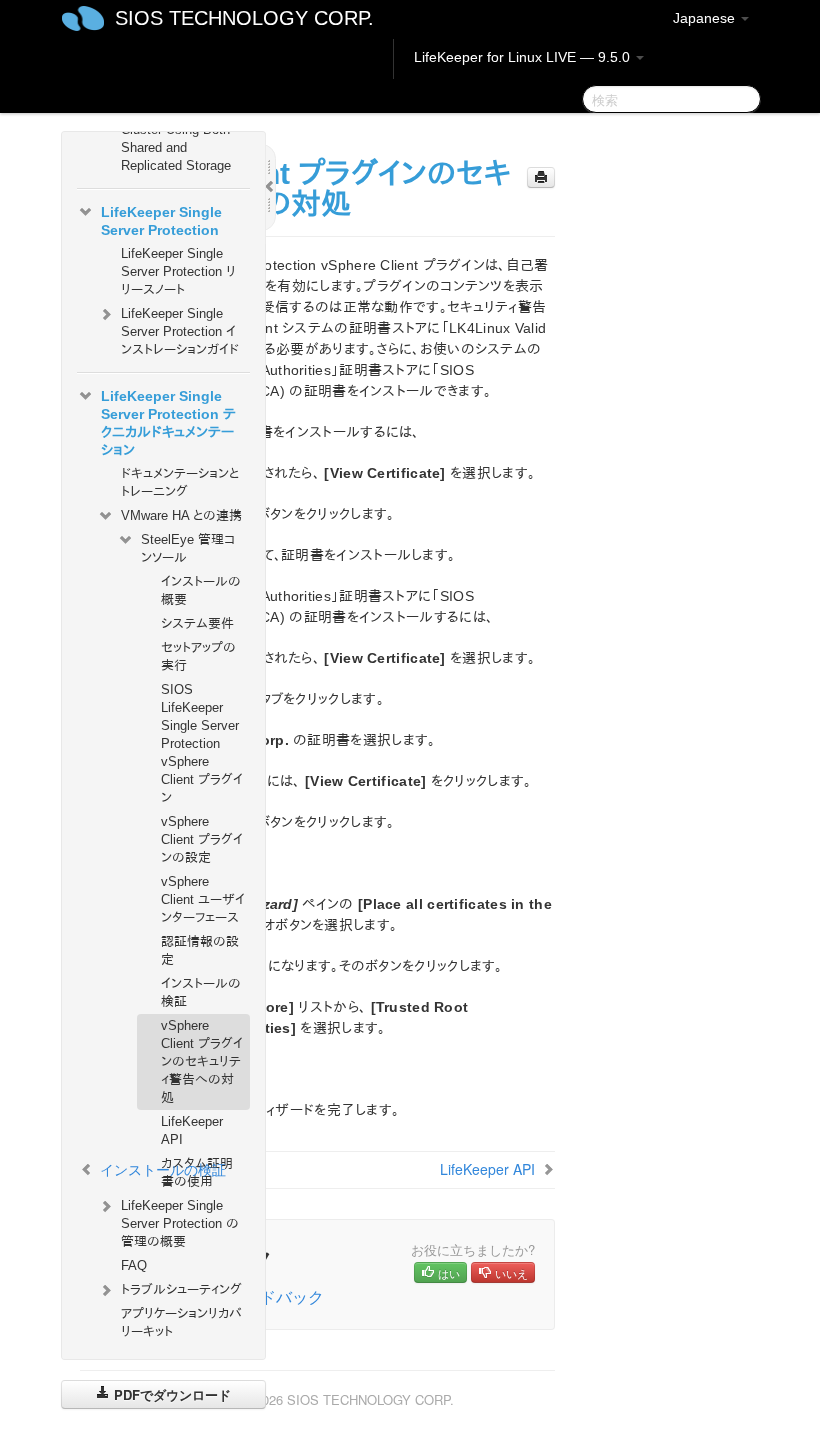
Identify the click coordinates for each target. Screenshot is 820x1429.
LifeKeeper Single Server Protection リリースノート (178, 271)
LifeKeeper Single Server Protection (161, 221)
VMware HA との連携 (181, 515)
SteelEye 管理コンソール (188, 548)
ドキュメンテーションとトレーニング (180, 482)
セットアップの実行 (198, 656)
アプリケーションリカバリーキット (181, 1322)
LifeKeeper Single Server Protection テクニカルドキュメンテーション (168, 423)
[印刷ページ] (541, 177)
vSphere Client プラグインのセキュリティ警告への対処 (202, 1061)
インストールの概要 (201, 590)
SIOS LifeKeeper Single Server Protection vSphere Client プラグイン (202, 743)
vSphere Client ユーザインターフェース (203, 899)
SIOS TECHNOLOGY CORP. (244, 18)
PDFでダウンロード (170, 1394)
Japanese (706, 18)
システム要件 (197, 623)
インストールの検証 (201, 992)
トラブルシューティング (181, 1289)
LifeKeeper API (192, 1130)
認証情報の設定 (200, 950)
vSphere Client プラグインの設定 (202, 839)
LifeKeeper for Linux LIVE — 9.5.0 (524, 57)
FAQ (134, 1265)
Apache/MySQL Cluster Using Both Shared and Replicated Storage (176, 138)
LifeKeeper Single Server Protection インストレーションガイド (180, 331)
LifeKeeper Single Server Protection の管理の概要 (180, 1223)
